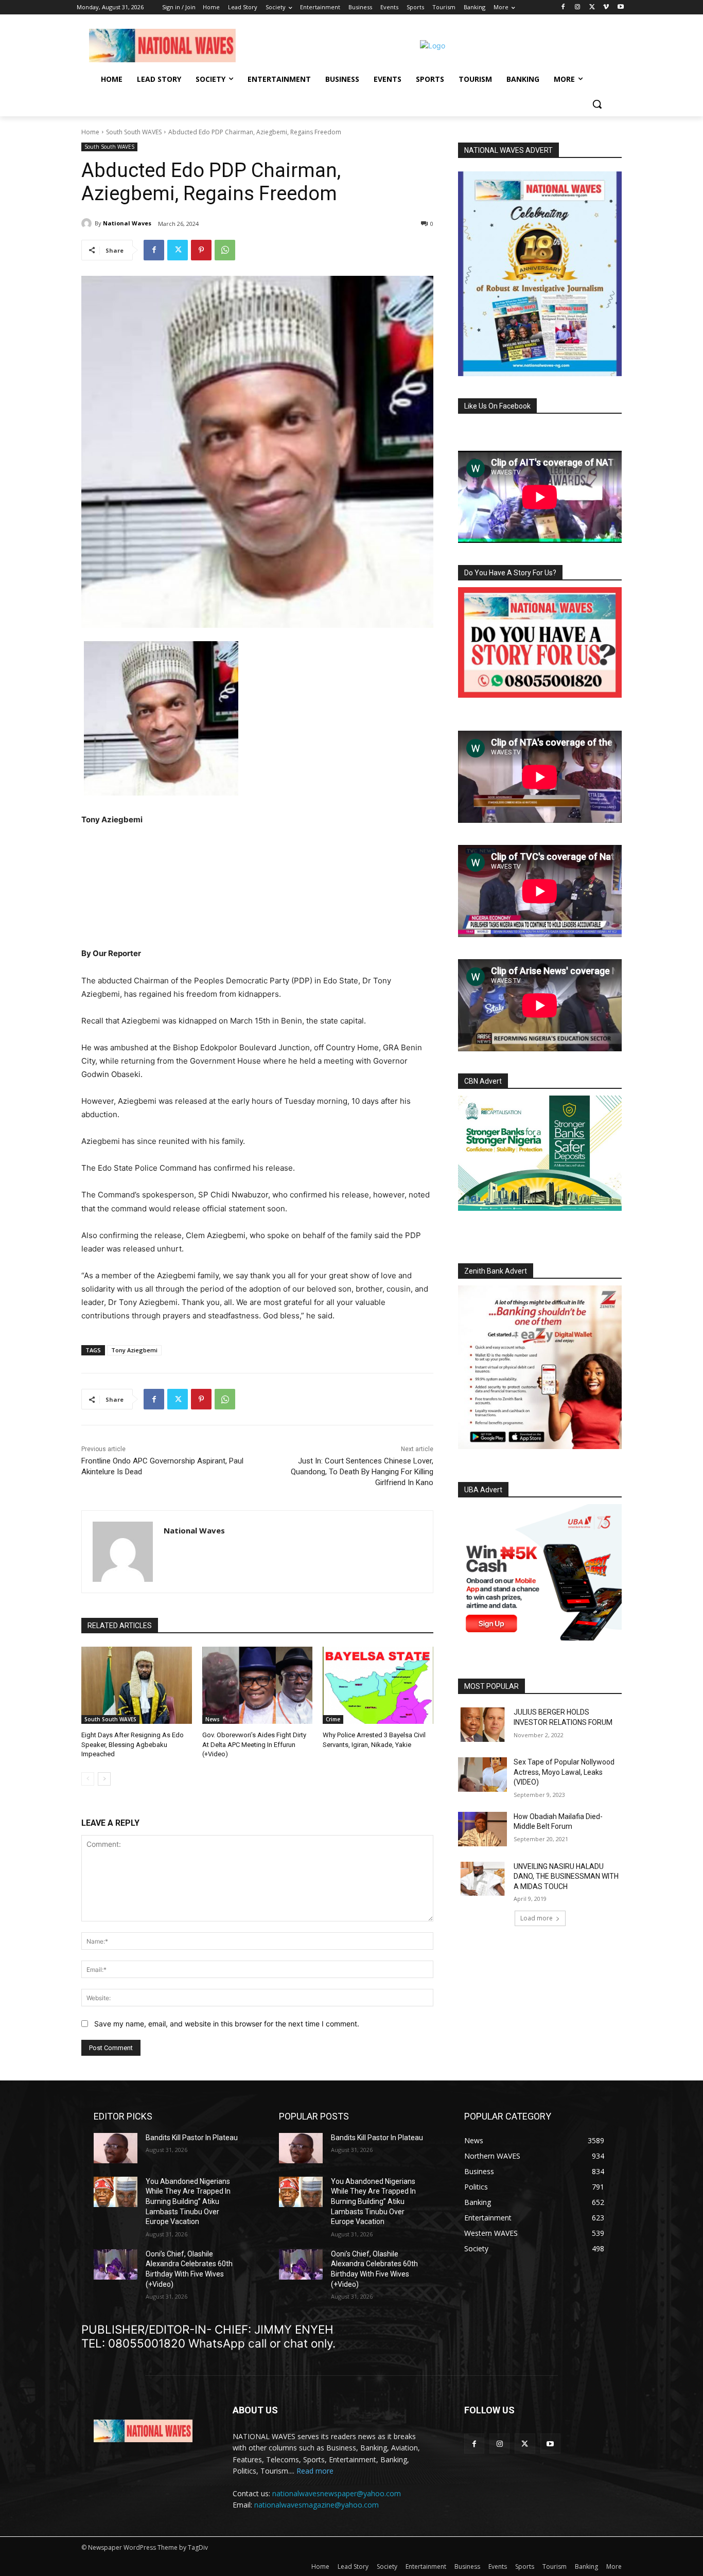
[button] (597, 104)
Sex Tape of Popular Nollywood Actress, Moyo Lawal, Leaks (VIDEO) (564, 1772)
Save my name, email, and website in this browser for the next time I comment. (227, 2024)
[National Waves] (88, 223)
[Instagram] (578, 7)
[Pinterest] (201, 250)
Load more (537, 1918)
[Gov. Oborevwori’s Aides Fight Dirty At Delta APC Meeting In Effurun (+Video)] (258, 1685)
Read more (315, 2471)
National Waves (127, 223)
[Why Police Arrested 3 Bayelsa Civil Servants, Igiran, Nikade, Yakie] (378, 1685)
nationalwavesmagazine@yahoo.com (317, 2505)
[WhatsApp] (225, 250)
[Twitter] (592, 7)
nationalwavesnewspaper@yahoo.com (337, 2493)
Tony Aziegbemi (134, 1350)
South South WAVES (134, 132)
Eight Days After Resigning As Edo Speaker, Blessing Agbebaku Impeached (133, 1744)
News (213, 1719)
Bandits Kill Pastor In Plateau (192, 2138)
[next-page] (104, 1779)
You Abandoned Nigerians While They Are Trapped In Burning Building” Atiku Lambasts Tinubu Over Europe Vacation (188, 2201)
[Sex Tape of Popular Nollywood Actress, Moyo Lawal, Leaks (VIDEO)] (482, 1775)
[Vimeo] (606, 7)
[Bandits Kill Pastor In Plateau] (116, 2148)
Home (90, 132)
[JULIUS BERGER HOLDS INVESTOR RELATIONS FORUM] (482, 1725)
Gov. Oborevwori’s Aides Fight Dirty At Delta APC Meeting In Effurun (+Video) (254, 1744)
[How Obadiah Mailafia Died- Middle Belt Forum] (482, 1829)
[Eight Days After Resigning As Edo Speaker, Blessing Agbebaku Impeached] (137, 1685)
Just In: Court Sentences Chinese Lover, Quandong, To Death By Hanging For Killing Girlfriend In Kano (362, 1472)
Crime (333, 1719)
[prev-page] (88, 1779)
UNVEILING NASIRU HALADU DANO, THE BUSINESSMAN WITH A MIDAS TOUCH (566, 1876)
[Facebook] (563, 7)
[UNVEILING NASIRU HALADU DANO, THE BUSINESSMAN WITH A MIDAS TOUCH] (482, 1879)
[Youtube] (620, 7)
